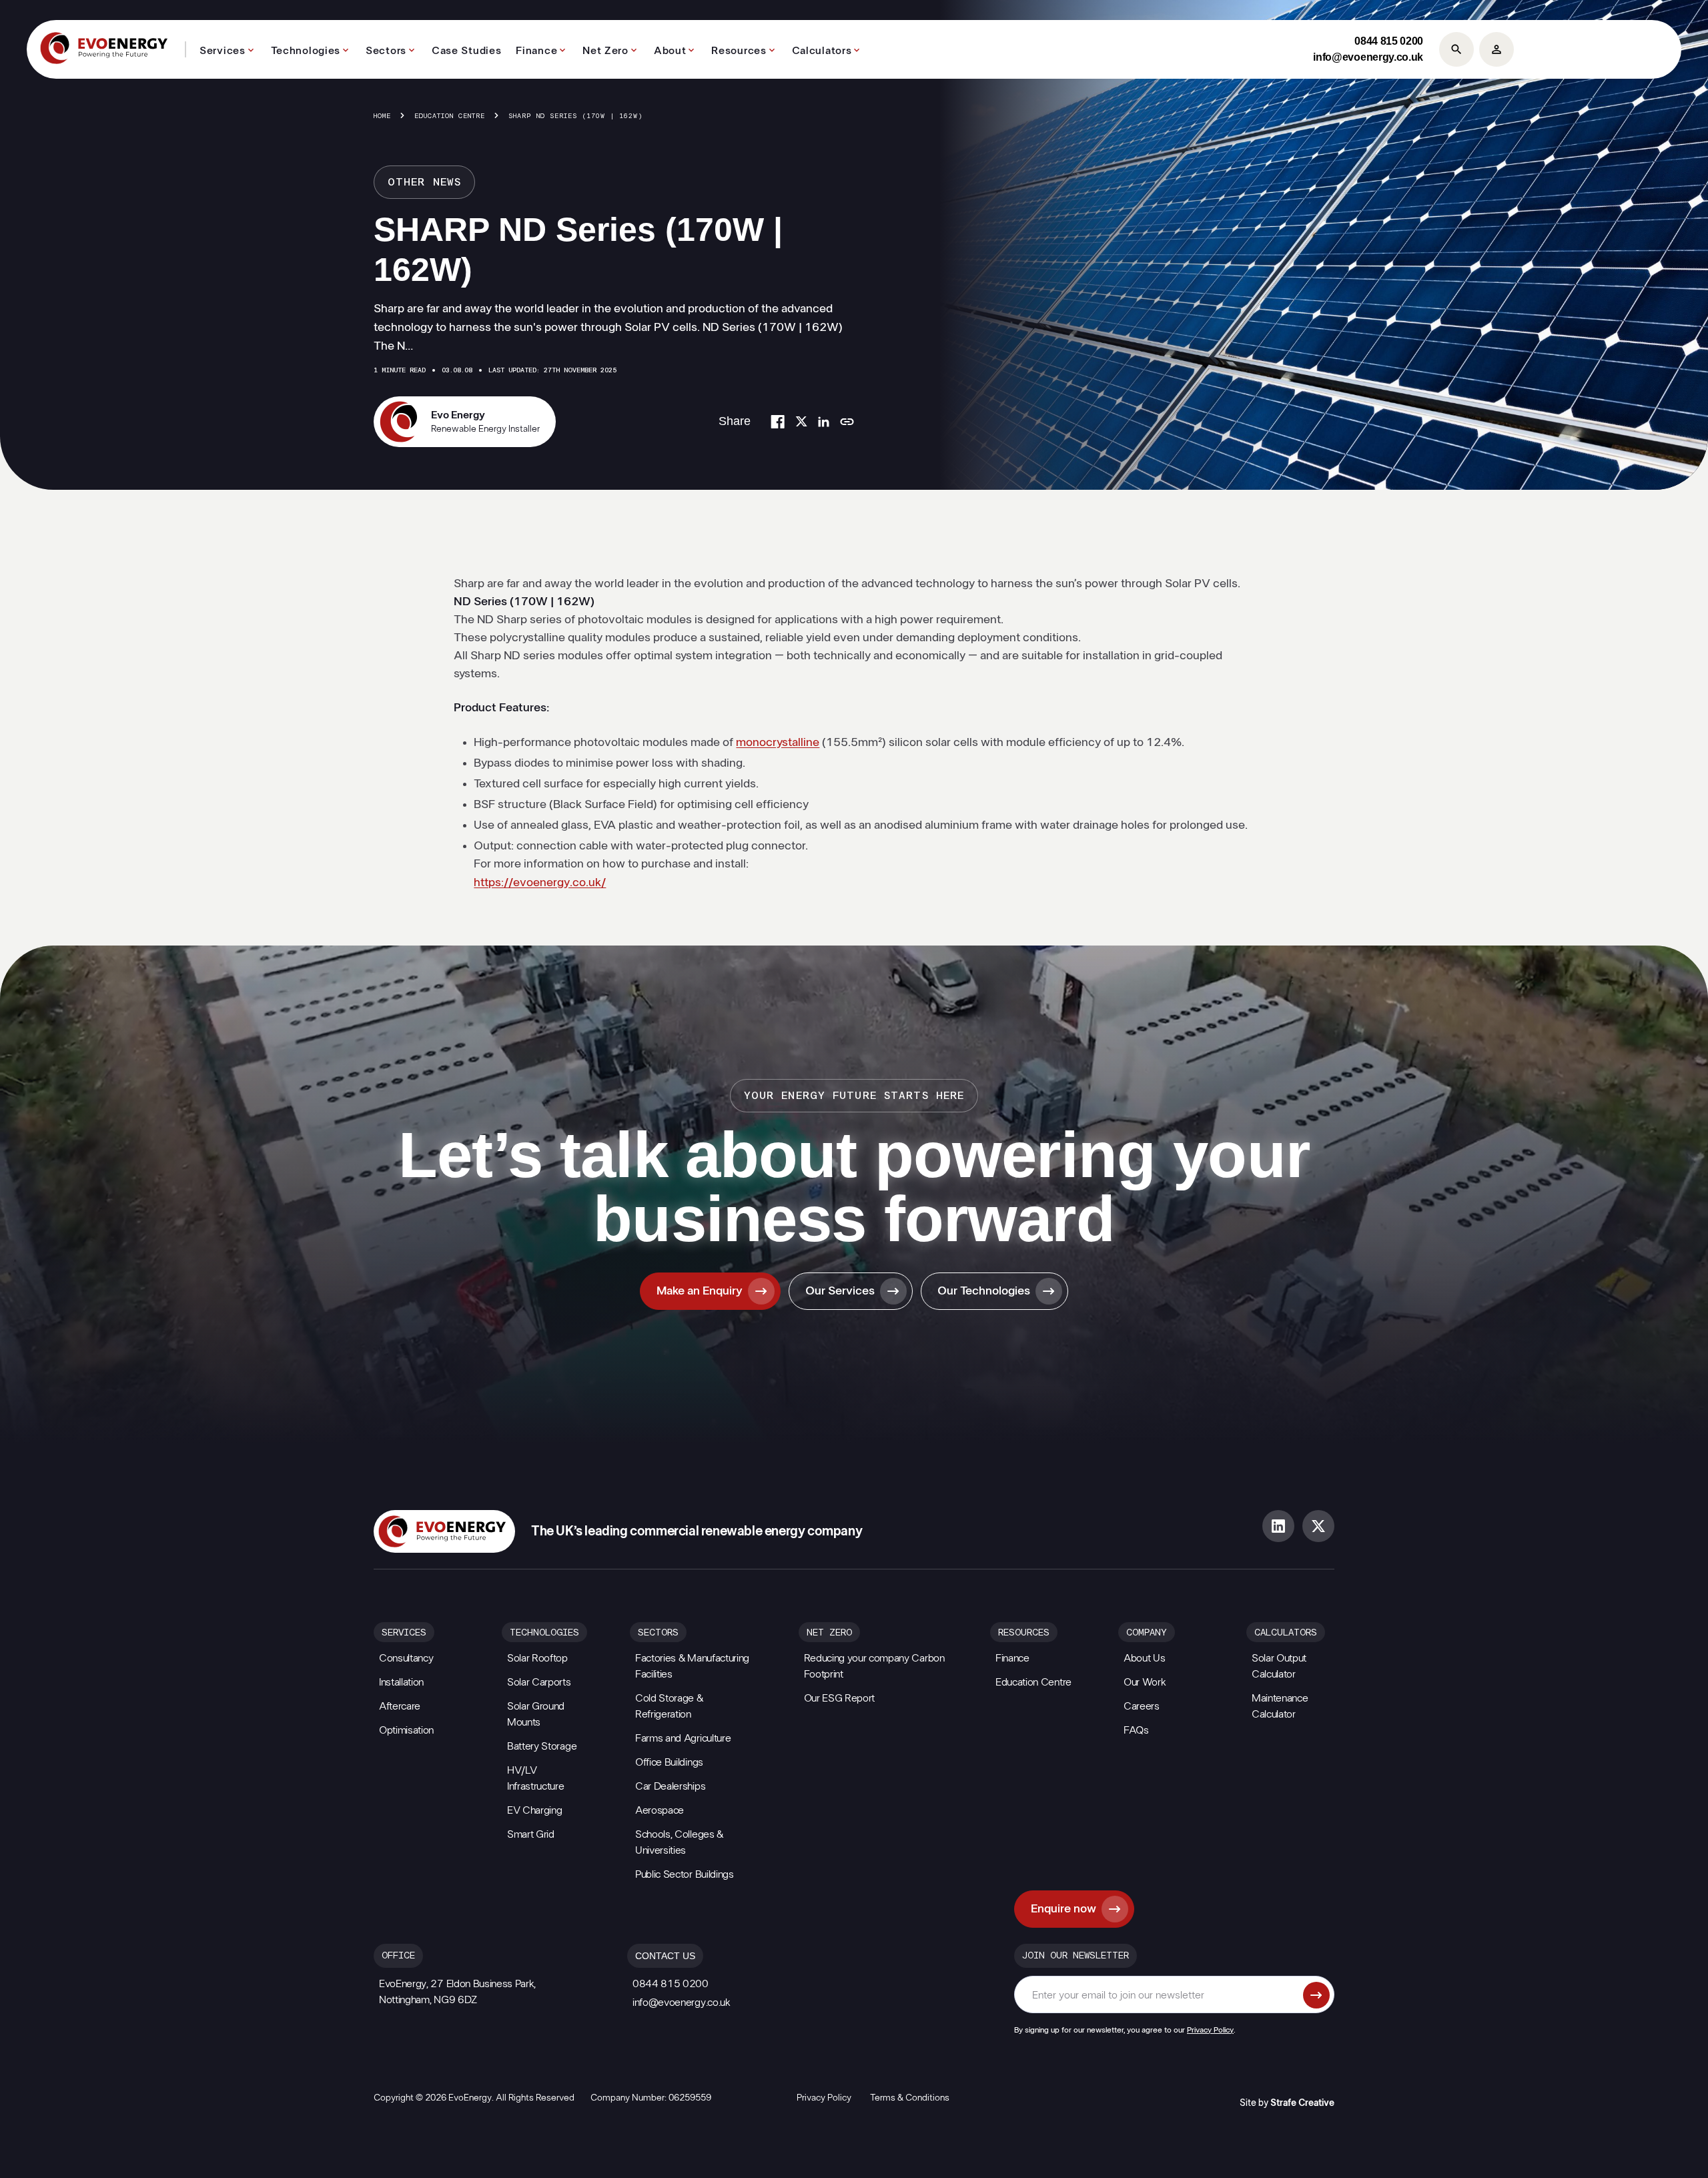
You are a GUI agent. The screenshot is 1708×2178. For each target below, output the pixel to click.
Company (1147, 1633)
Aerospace (660, 1810)
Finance (536, 51)
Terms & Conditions (910, 2098)
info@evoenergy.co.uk (1368, 57)
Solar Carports (539, 1682)
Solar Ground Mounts (536, 1714)
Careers (1142, 1706)
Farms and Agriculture (683, 1738)
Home (382, 116)
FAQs (1136, 1730)
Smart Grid (531, 1834)
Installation (401, 1682)
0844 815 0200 (1389, 41)
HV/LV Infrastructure (536, 1778)
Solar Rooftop (537, 1658)
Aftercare (400, 1706)
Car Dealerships (670, 1786)
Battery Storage (542, 1746)
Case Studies (466, 51)
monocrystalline (778, 743)
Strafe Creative (1302, 2103)
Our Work (1145, 1682)
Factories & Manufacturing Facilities (692, 1666)
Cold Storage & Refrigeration (669, 1706)
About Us (1144, 1658)
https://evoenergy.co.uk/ (540, 883)
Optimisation (406, 1730)
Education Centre (450, 116)
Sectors (386, 51)
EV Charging (534, 1810)
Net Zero (605, 51)
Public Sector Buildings (685, 1874)
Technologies (306, 51)
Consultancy (406, 1658)
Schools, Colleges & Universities (679, 1842)
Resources (739, 51)
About (670, 51)
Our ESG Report (840, 1698)
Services (223, 51)
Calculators (822, 51)
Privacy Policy (1210, 2030)
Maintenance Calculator (1280, 1706)
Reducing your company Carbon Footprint (874, 1666)
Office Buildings (669, 1762)
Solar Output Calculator (1279, 1666)
